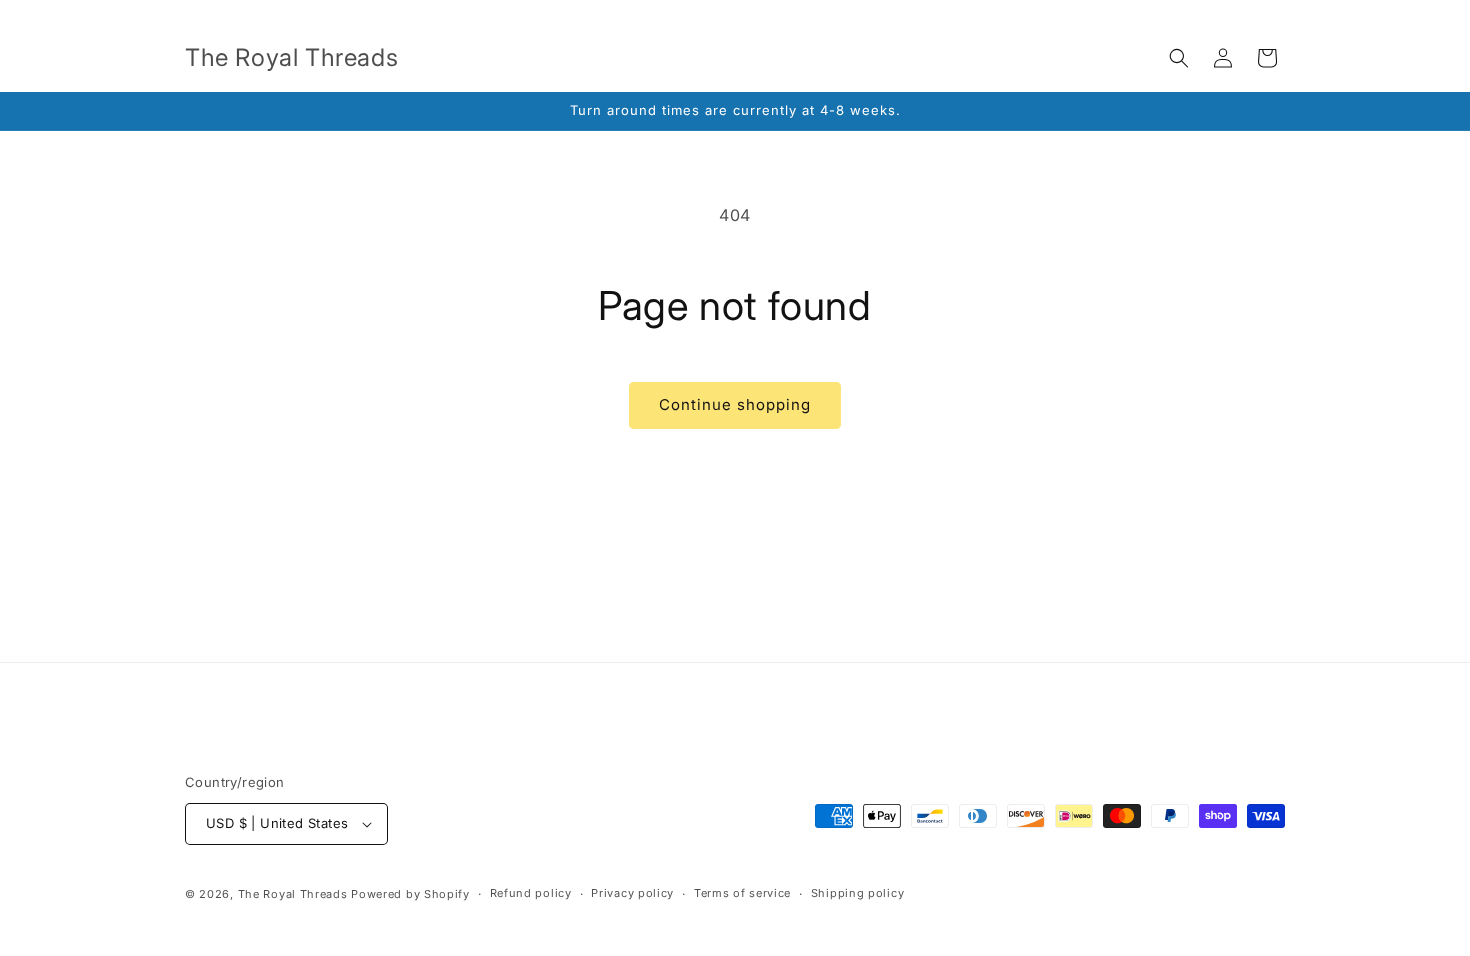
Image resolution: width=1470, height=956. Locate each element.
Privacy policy (632, 893)
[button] (1179, 58)
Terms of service (742, 893)
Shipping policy (858, 893)
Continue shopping (735, 404)
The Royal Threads (293, 894)
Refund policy (531, 893)
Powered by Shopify (410, 894)
